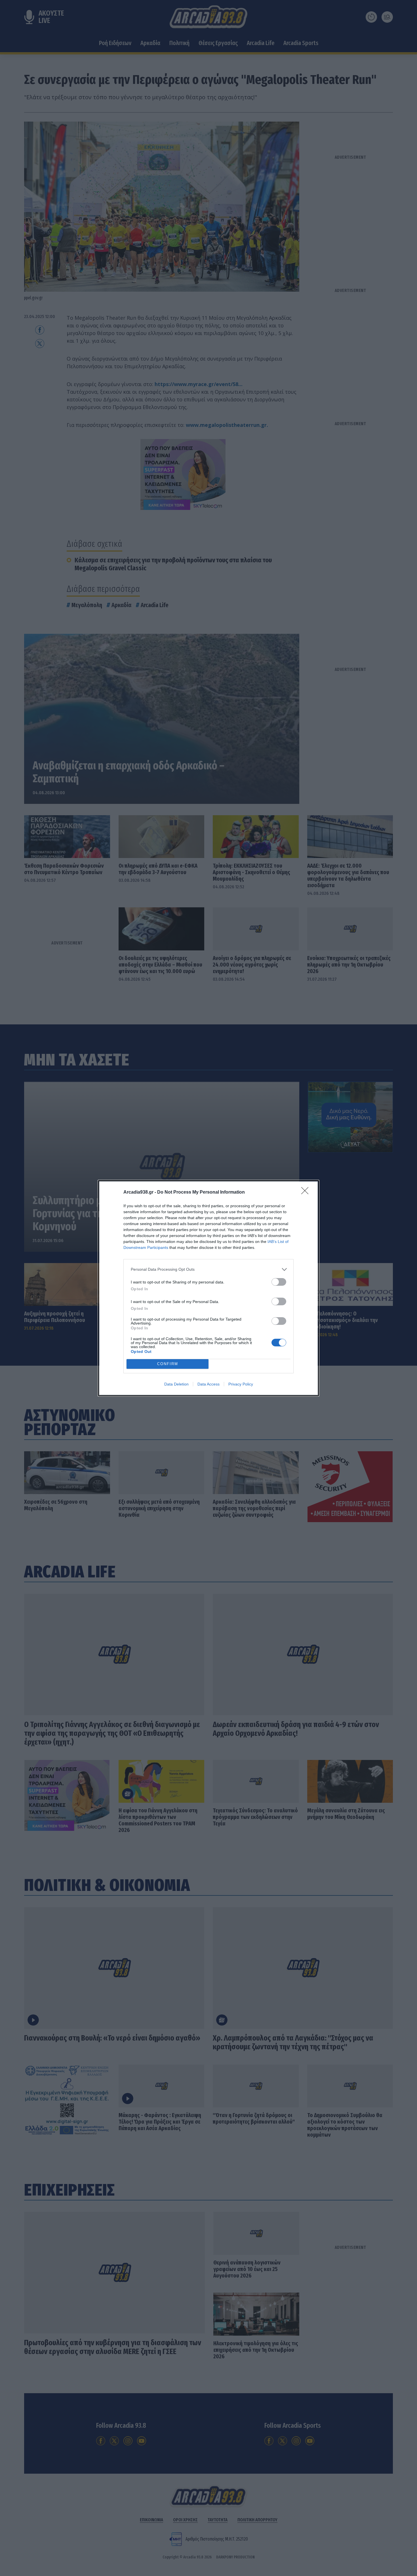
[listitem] (208, 1269)
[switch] (279, 1282)
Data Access (208, 1384)
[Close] (307, 1192)
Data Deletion (176, 1384)
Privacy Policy (241, 1384)
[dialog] (208, 1288)
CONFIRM (168, 1364)
